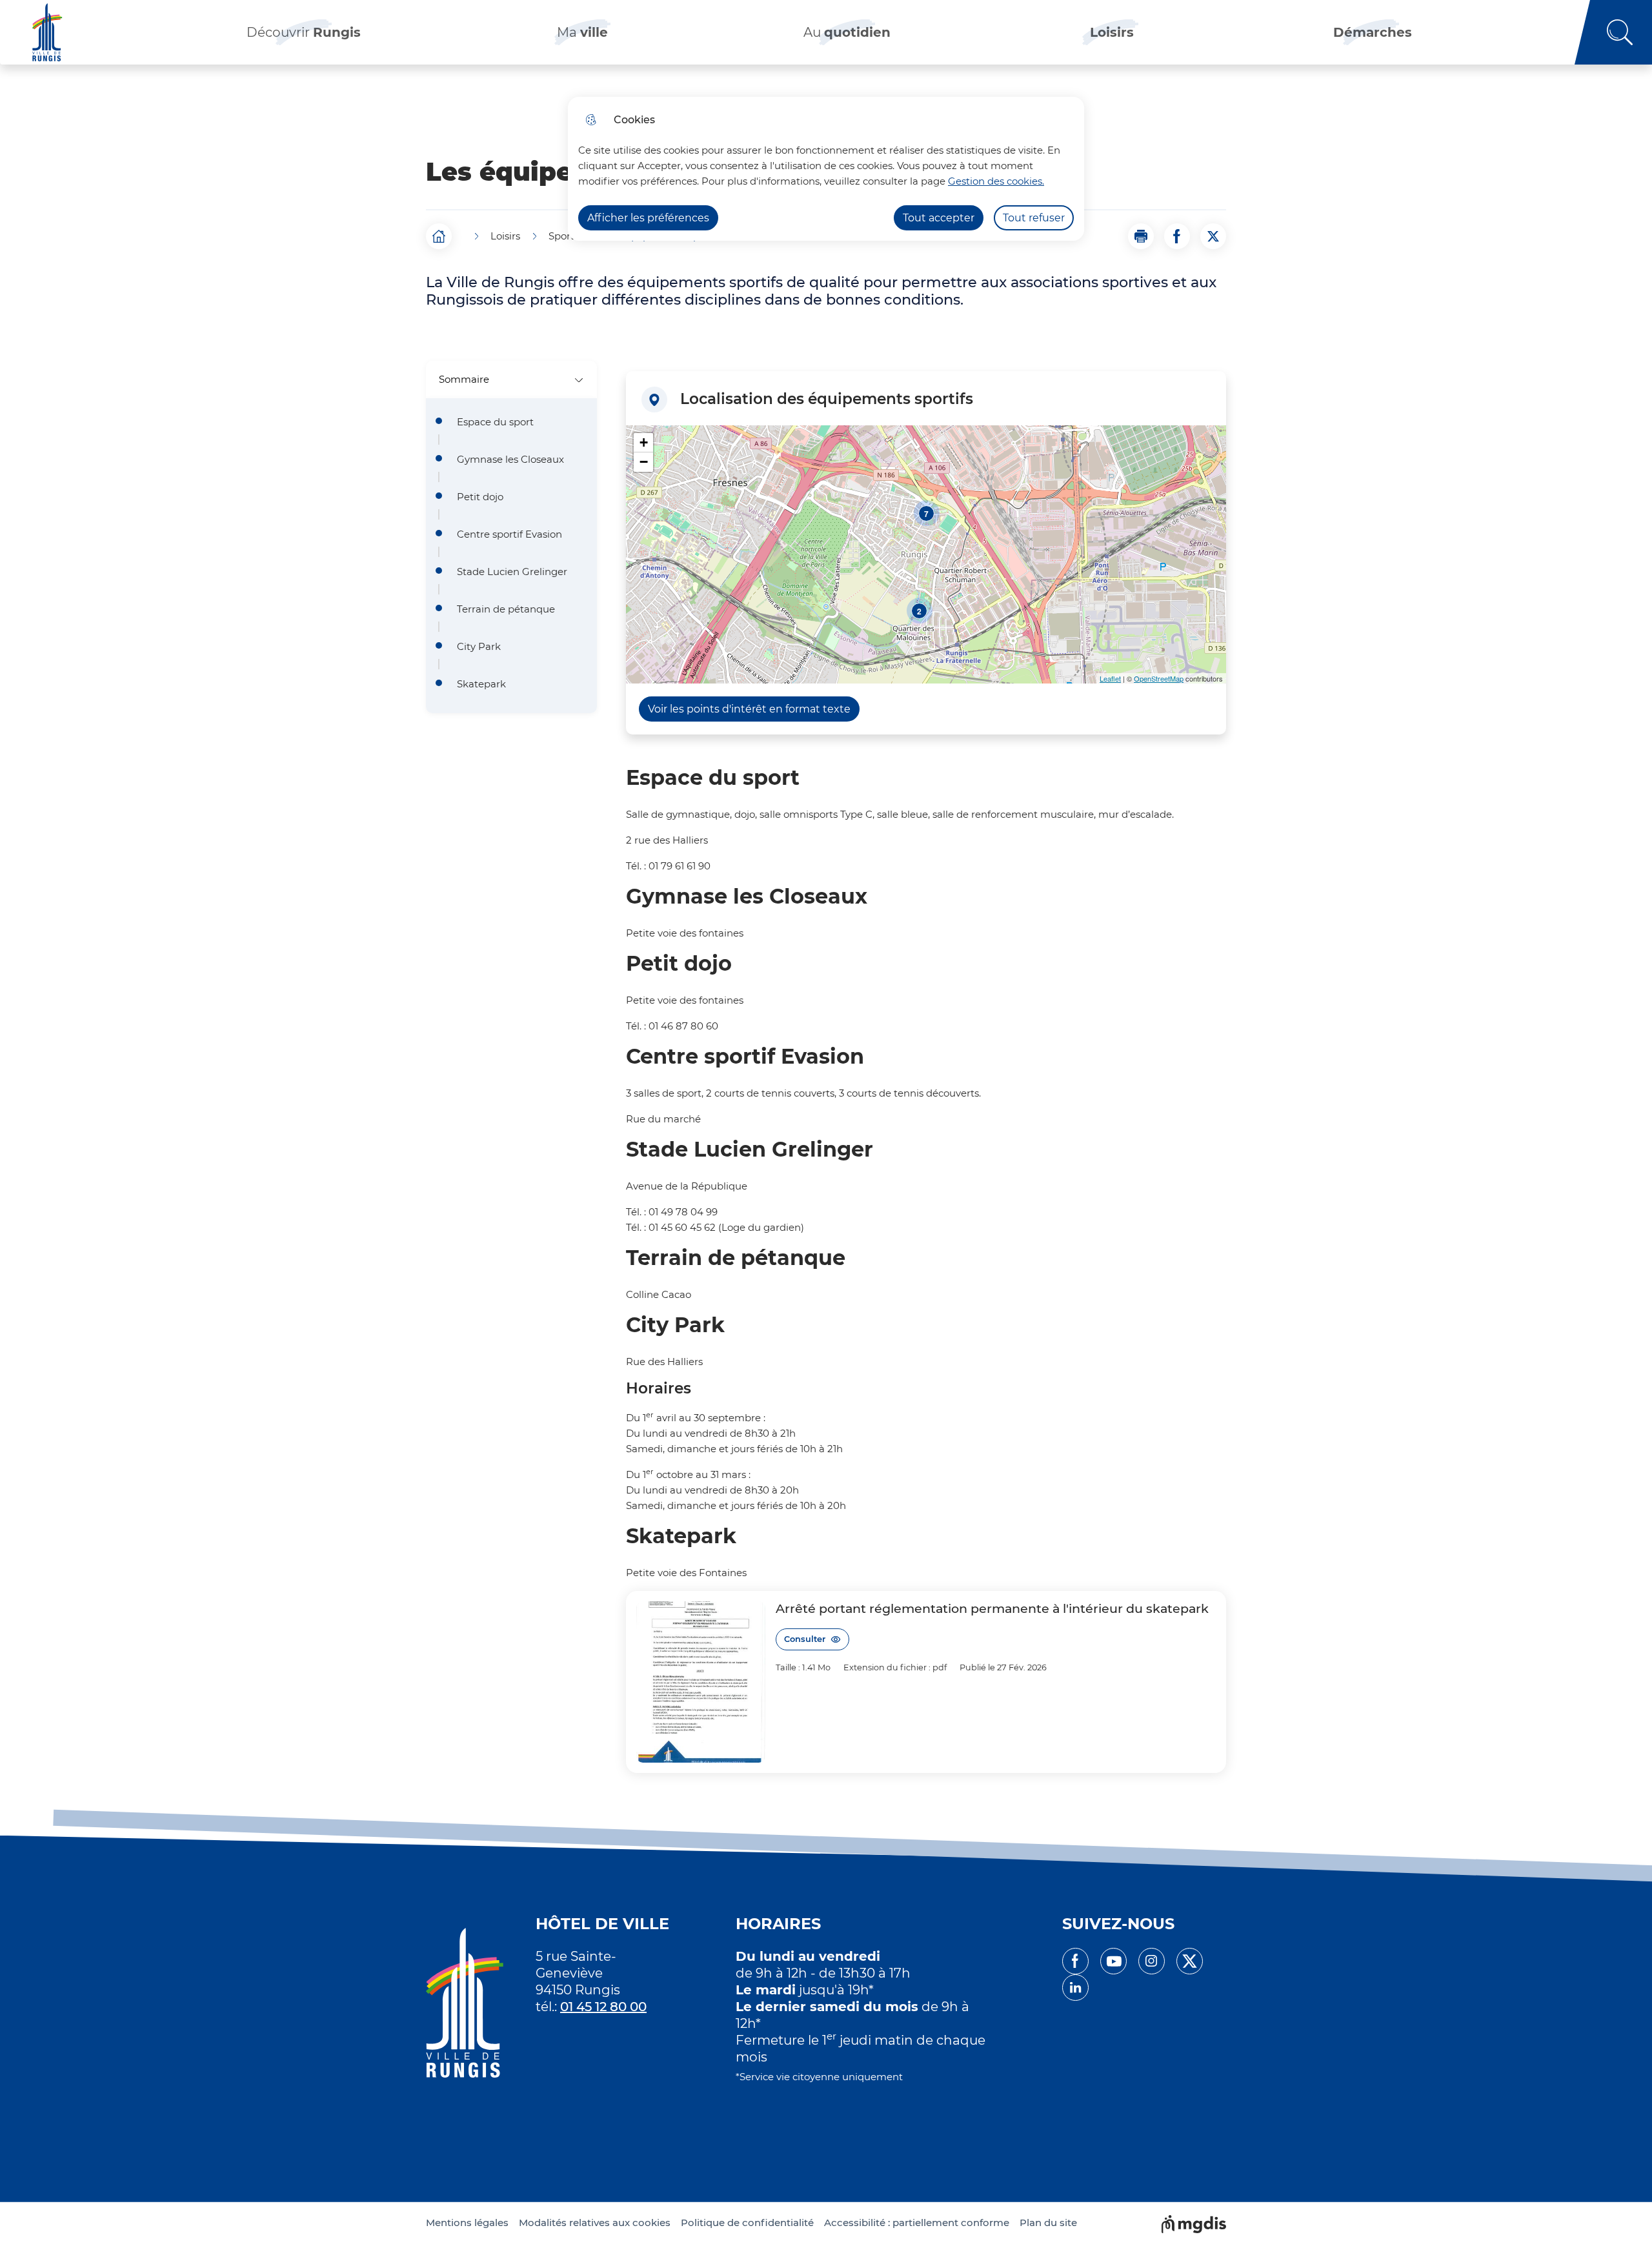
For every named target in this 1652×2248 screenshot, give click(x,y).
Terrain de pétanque (506, 609)
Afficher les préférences (648, 218)
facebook (1075, 1961)
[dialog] (826, 169)
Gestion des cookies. (996, 181)
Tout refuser (1034, 218)
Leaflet (1110, 678)
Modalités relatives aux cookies (595, 2223)
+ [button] (644, 442)
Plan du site (1048, 2223)
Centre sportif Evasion (509, 534)
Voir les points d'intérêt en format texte (749, 709)
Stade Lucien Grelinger (512, 572)
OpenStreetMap (1159, 678)
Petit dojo (480, 497)
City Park (479, 647)
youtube (1113, 1961)
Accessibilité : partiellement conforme (917, 2223)
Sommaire (464, 379)
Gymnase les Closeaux (510, 460)
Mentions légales (467, 2223)
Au (847, 32)
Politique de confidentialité (747, 2223)
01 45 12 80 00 (603, 2007)
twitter (1190, 1961)
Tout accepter (939, 218)
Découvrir (304, 32)
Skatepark (481, 684)
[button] (1141, 236)
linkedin (1075, 1988)
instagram (1152, 1961)
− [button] (644, 462)
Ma (582, 32)
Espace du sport (495, 422)
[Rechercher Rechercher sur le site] (1613, 32)
